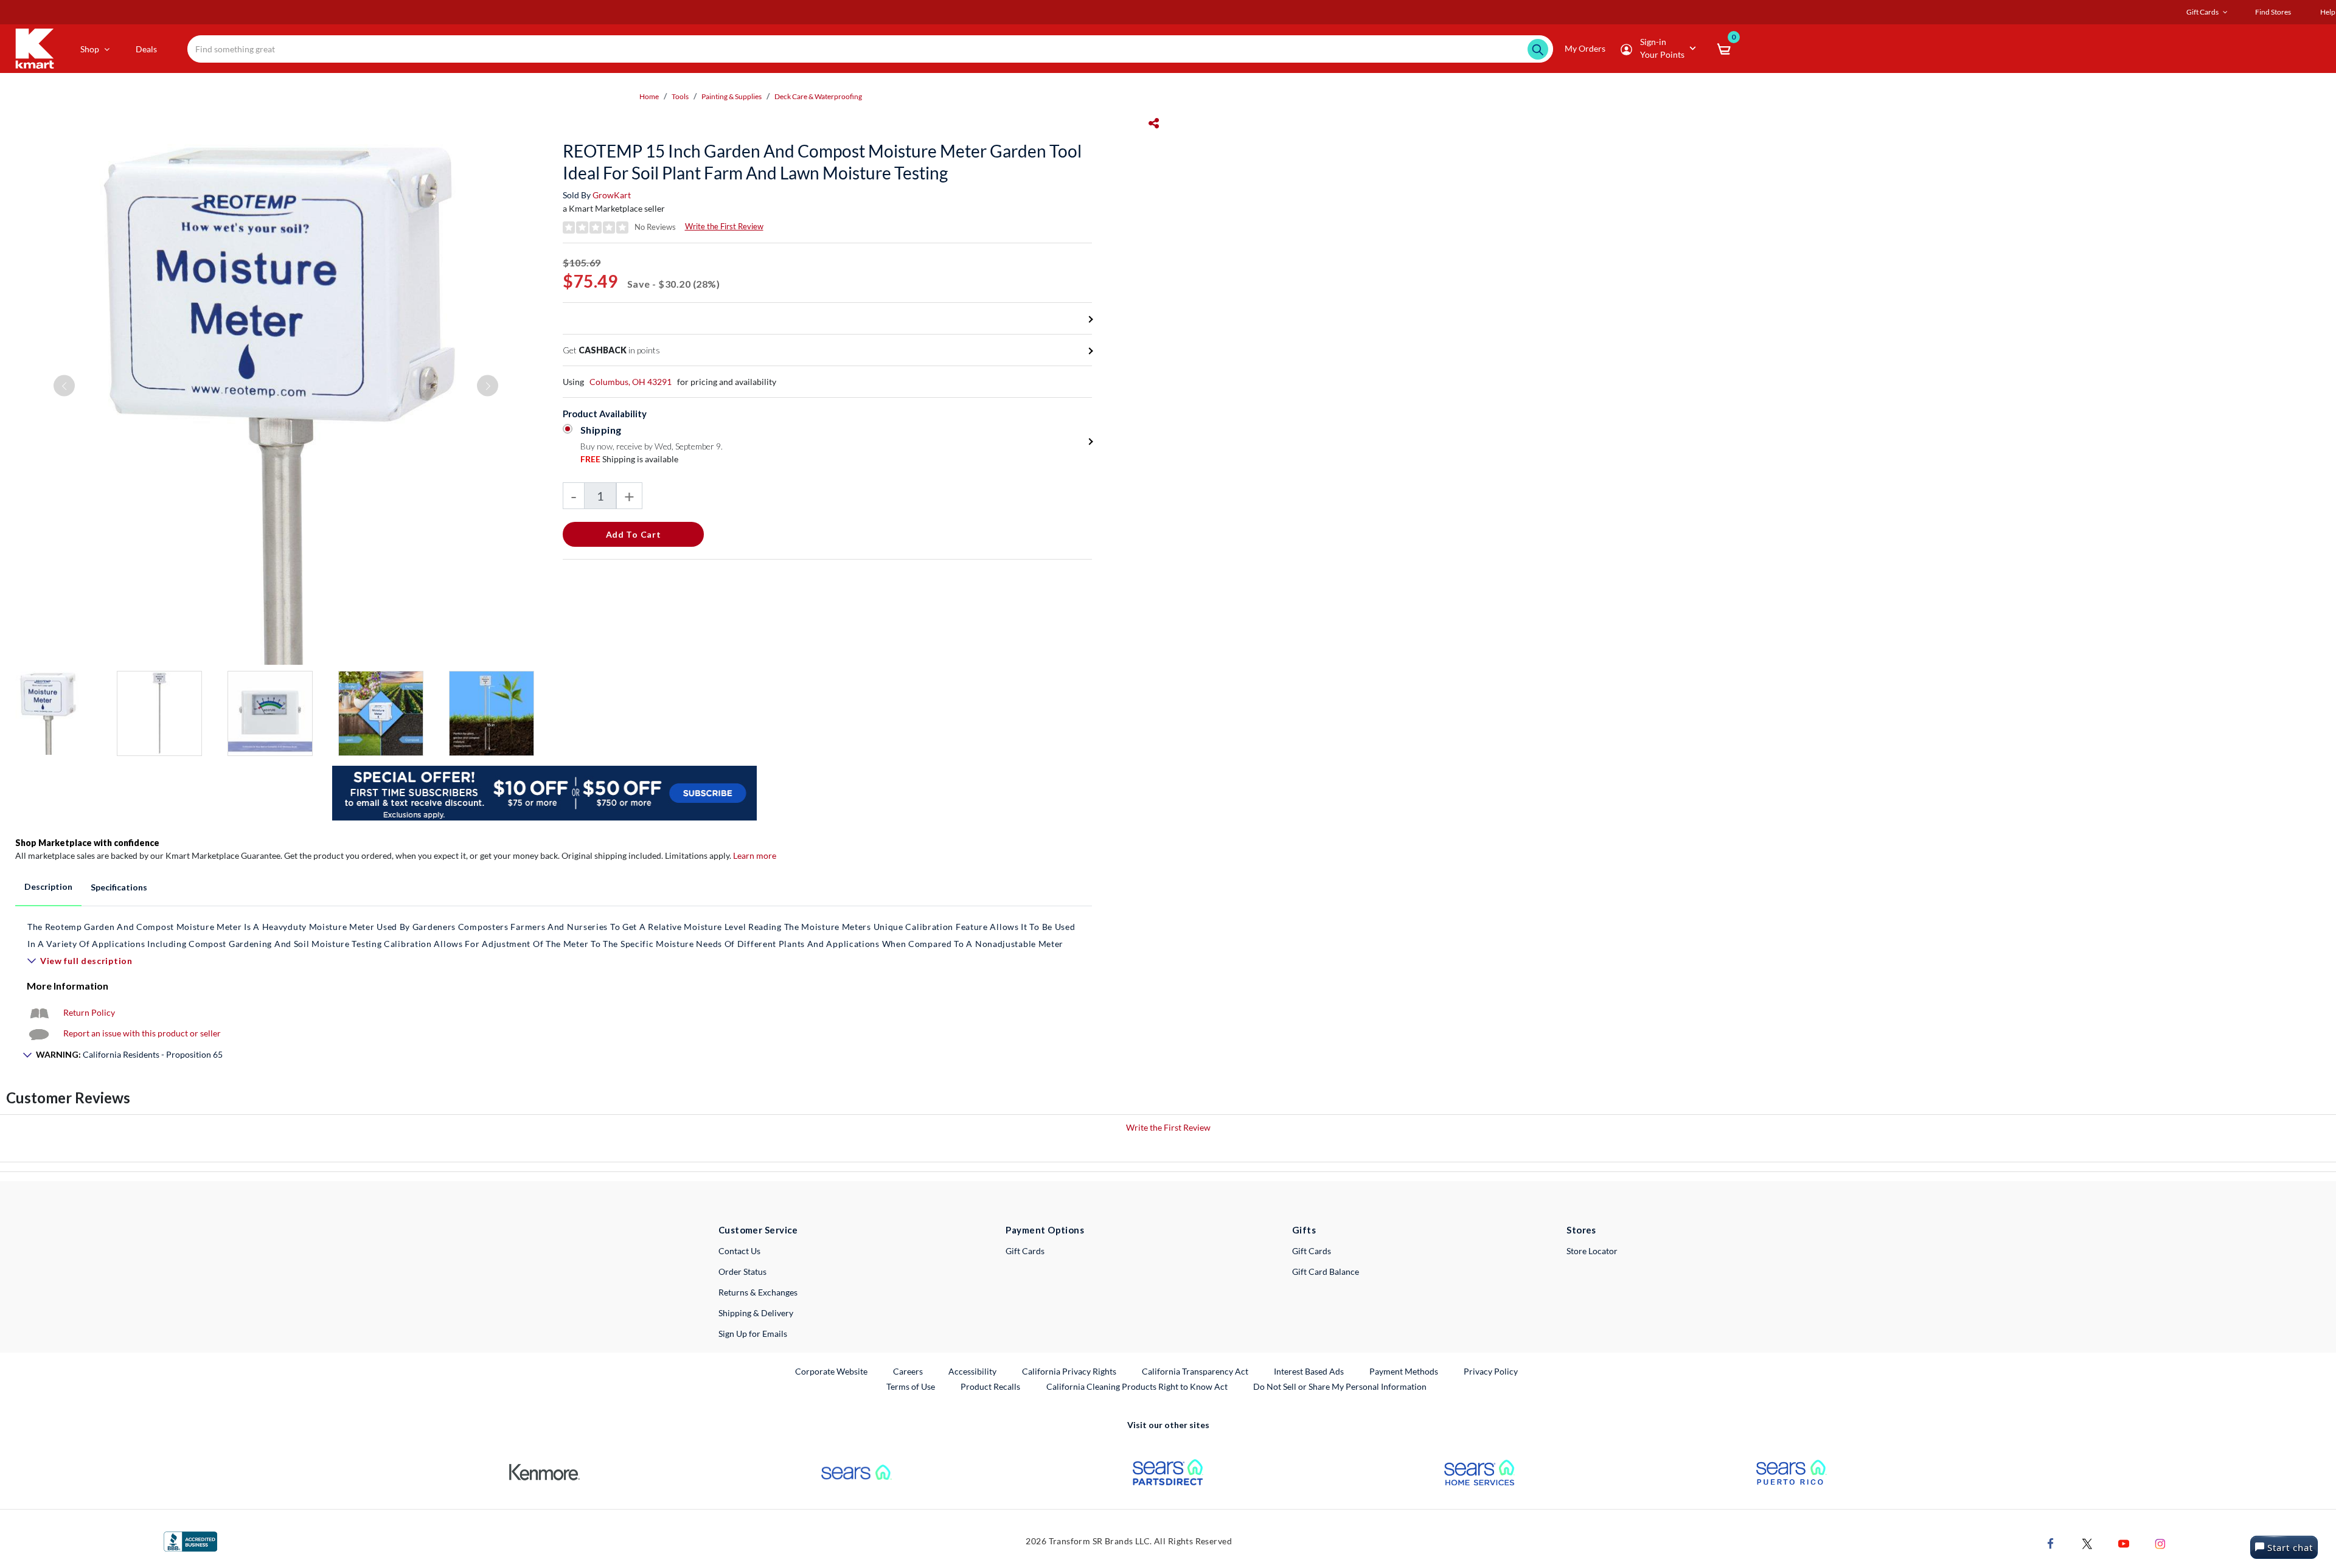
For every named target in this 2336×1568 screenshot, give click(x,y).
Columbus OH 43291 (631, 382)
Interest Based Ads (1309, 1371)
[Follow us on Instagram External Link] (2160, 1543)
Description (48, 886)
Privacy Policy (1491, 1371)
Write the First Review (724, 226)
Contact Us (739, 1251)
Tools (680, 96)
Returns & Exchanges (758, 1292)
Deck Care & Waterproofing (818, 96)
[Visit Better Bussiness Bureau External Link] (190, 1541)
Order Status (742, 1271)
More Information (68, 986)
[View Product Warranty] (39, 1012)
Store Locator (1592, 1251)
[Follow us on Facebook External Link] (2051, 1543)
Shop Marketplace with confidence (87, 843)
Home (649, 96)
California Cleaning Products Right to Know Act (1137, 1386)
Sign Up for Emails (753, 1334)
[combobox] (870, 49)
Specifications (119, 887)
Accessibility (972, 1371)
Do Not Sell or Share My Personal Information (1340, 1386)
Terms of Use (911, 1386)
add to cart (634, 534)
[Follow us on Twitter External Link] (2087, 1543)
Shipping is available (629, 459)
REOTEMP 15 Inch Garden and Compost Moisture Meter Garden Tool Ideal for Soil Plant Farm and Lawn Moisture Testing (822, 162)
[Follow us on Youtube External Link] (2124, 1543)
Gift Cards (1025, 1251)
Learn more (755, 855)
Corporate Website (832, 1371)
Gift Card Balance (1326, 1271)
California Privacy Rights (1069, 1371)
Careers (909, 1371)
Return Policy (89, 1012)
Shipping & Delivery (756, 1313)
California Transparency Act (1195, 1371)
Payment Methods (1404, 1371)
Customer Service (758, 1230)
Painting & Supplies (732, 96)
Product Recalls (991, 1386)
